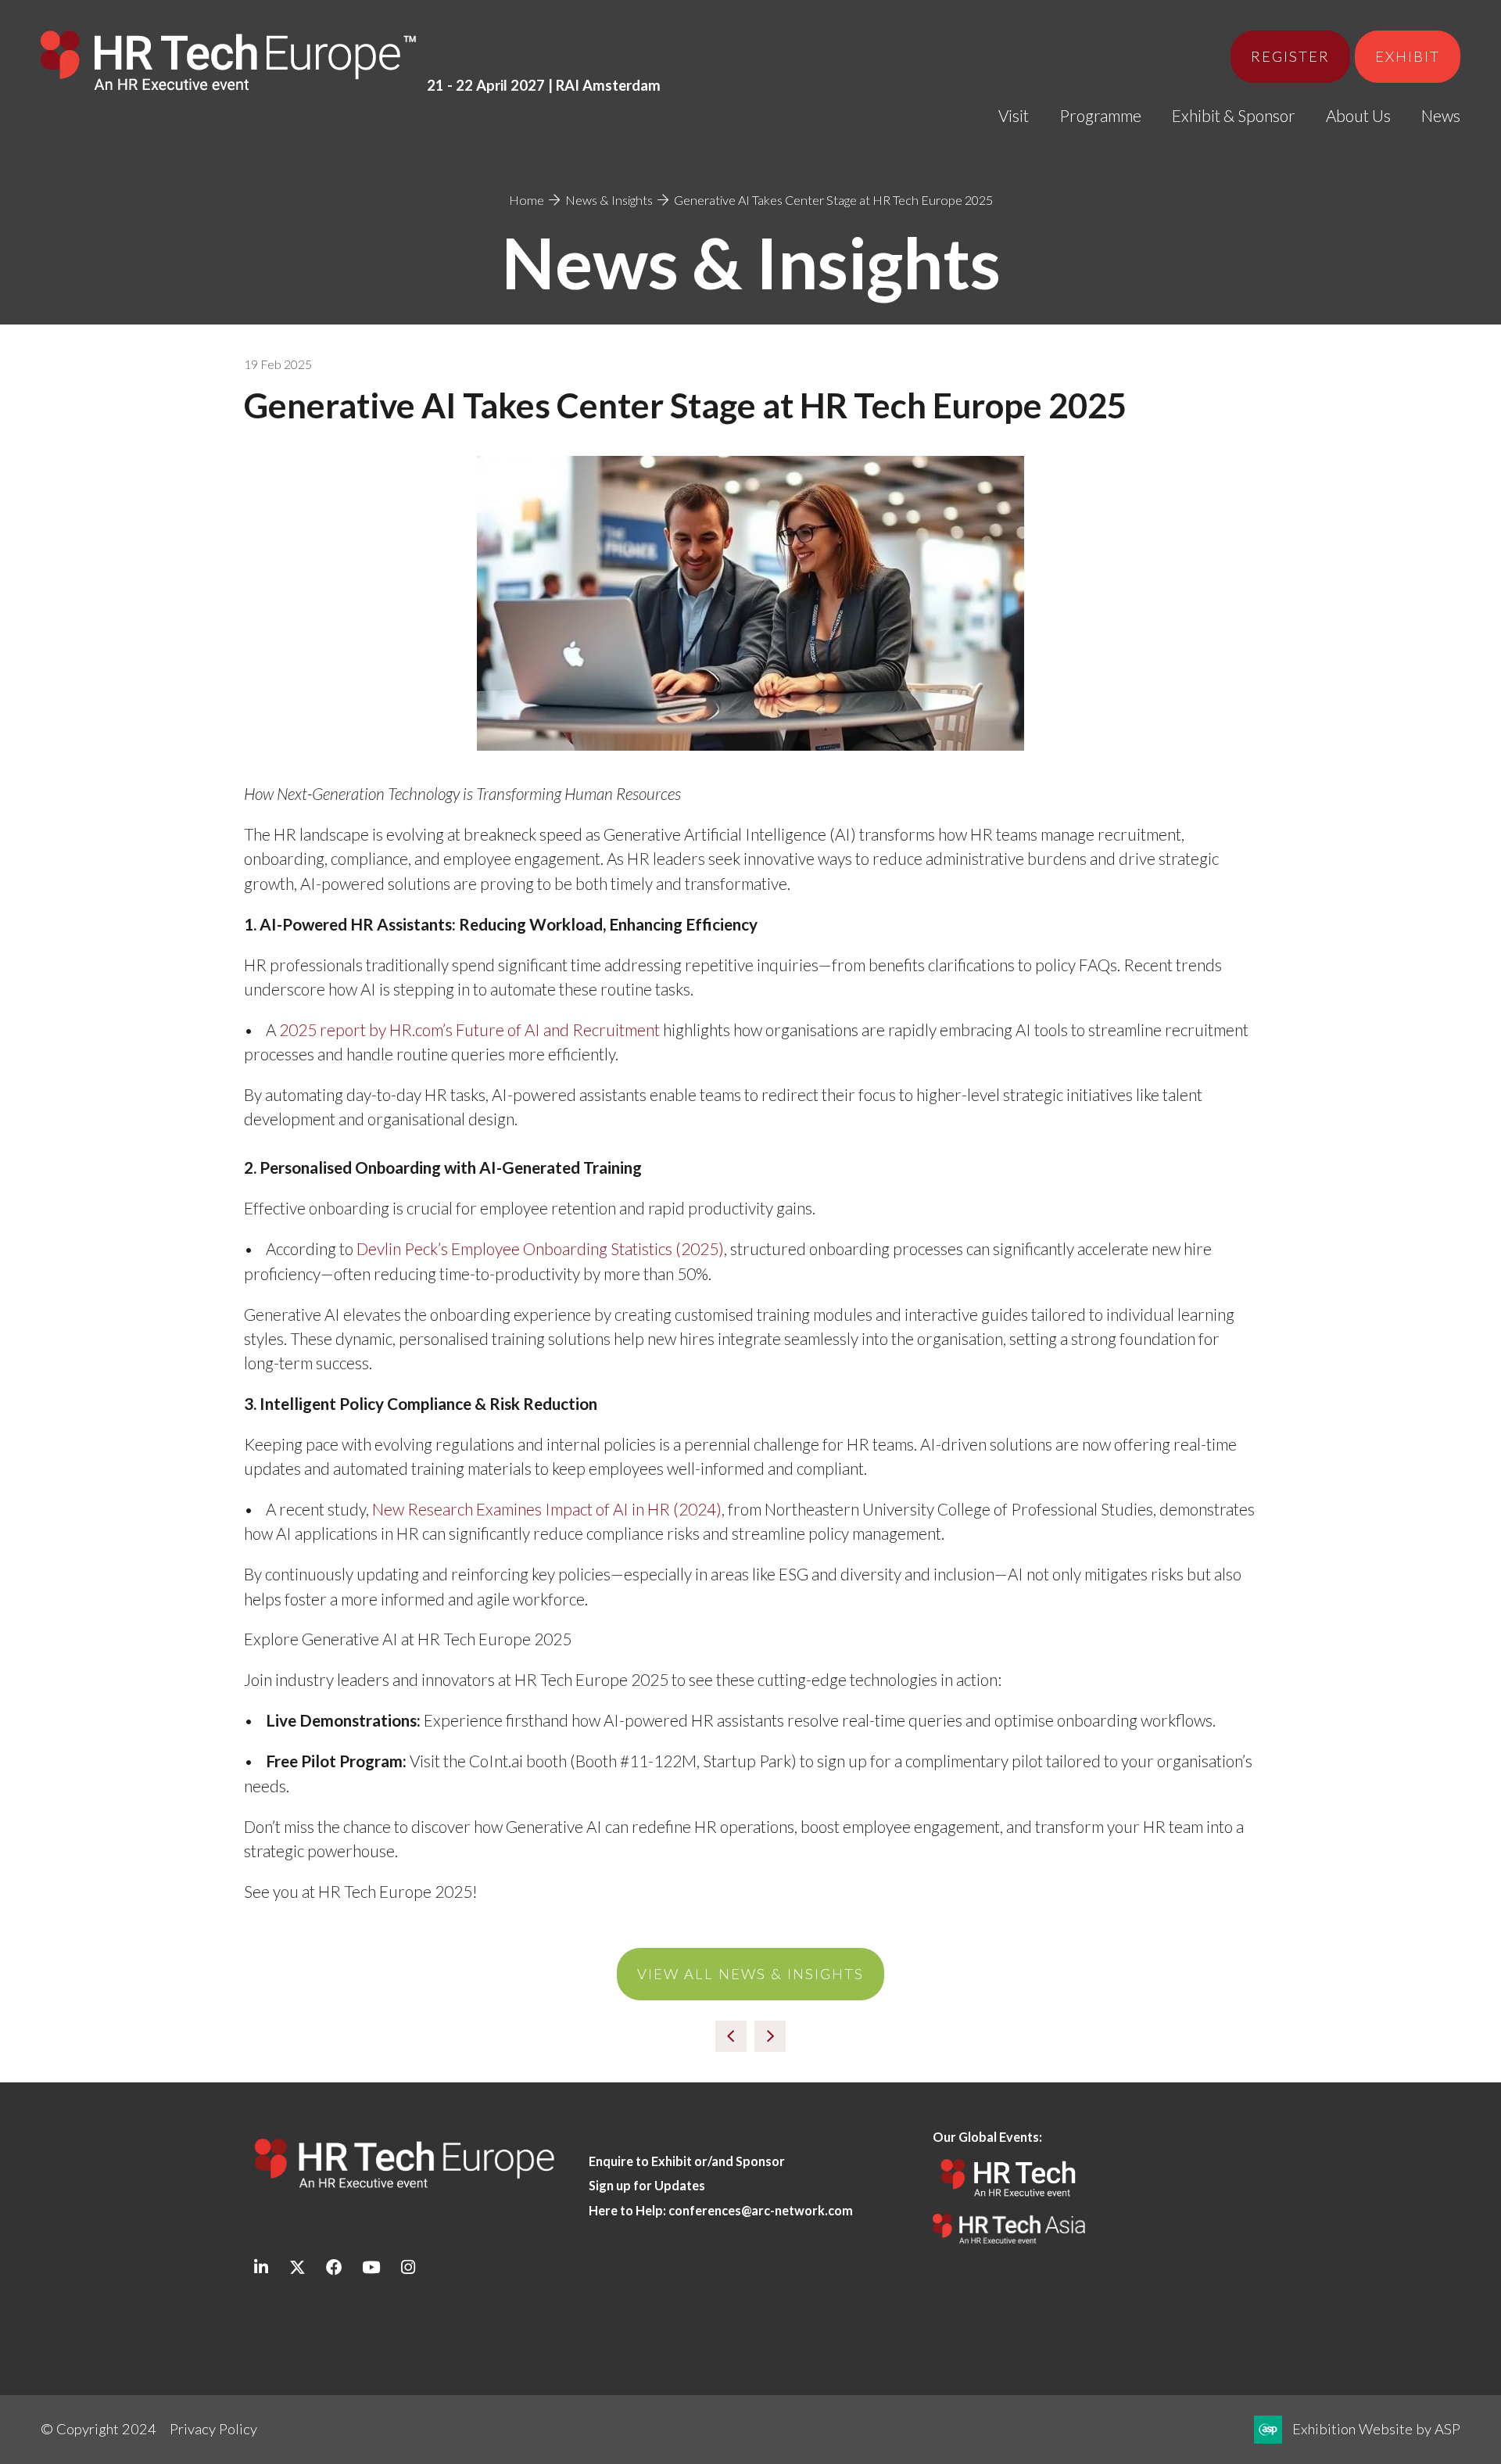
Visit (1014, 115)
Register (1290, 56)
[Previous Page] (731, 2036)
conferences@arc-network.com (761, 2210)
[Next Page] (770, 2036)
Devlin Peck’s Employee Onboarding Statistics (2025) (540, 1248)
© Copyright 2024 (99, 2429)
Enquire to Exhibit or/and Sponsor (688, 2161)
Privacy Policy (213, 2429)
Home (527, 200)
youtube (371, 2267)
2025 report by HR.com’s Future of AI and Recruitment (469, 1029)
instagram (408, 2267)
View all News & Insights (750, 1974)
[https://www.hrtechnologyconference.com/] (1009, 2202)
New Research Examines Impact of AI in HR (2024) (547, 1509)
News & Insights (609, 200)
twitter (297, 2267)
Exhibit (1408, 56)
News (1441, 115)
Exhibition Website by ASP (1376, 2429)
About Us (1358, 115)
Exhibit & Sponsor (1234, 115)
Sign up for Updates (647, 2185)
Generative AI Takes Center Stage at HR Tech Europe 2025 (833, 200)
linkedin (261, 2267)
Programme (1100, 115)
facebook (334, 2267)
